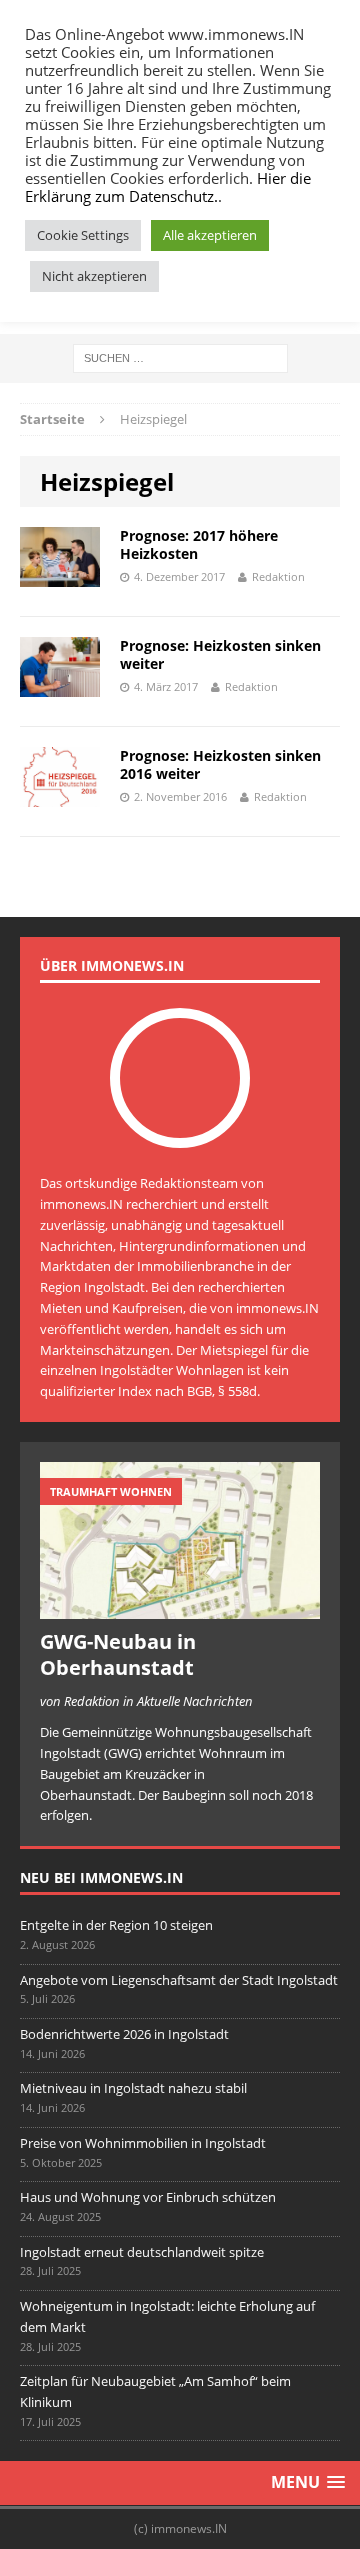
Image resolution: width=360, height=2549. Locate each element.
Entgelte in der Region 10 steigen (116, 1925)
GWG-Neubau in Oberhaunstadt (118, 1654)
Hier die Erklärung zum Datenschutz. (168, 187)
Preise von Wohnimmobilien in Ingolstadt (143, 2143)
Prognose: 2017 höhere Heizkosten (199, 544)
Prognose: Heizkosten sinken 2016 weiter (220, 764)
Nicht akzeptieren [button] (94, 276)
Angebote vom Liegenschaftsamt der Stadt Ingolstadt (179, 1980)
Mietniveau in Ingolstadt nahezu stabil (133, 2088)
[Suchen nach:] (180, 356)
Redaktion (278, 576)
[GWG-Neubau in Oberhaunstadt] (180, 1609)
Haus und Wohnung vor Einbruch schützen (148, 2197)
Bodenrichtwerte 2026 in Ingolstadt (124, 2034)
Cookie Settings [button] (83, 235)
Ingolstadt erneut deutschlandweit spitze (142, 2252)
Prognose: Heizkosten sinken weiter (220, 654)
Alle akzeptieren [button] (210, 235)
